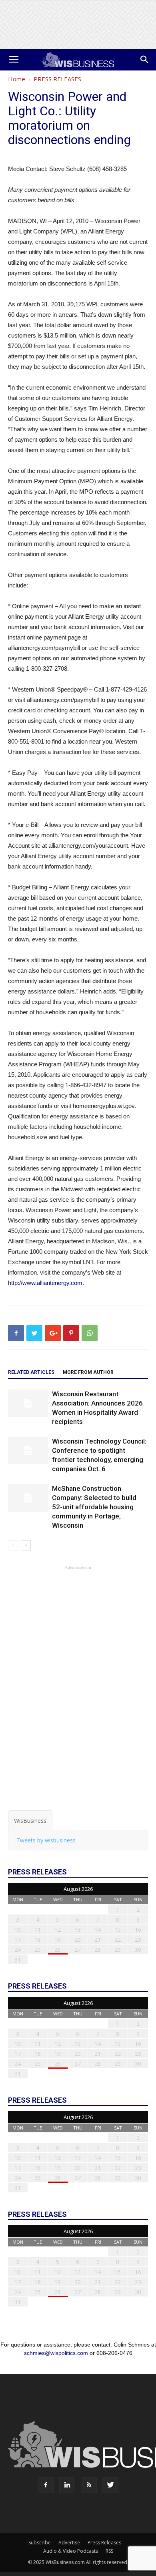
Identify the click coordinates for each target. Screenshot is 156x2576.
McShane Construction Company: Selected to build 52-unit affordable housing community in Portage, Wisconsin (94, 1507)
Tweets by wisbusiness (46, 1840)
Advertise (69, 2543)
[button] (145, 60)
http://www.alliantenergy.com (45, 1283)
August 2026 (78, 1889)
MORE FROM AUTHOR (88, 1372)
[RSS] (89, 2485)
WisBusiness (30, 1821)
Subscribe (40, 2543)
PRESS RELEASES (57, 79)
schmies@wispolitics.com (56, 2353)
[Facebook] (46, 2485)
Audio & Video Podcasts (71, 2551)
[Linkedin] (67, 2485)
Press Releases (104, 2543)
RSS (109, 2551)
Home (17, 79)
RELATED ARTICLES (31, 1372)
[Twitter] (110, 2485)
